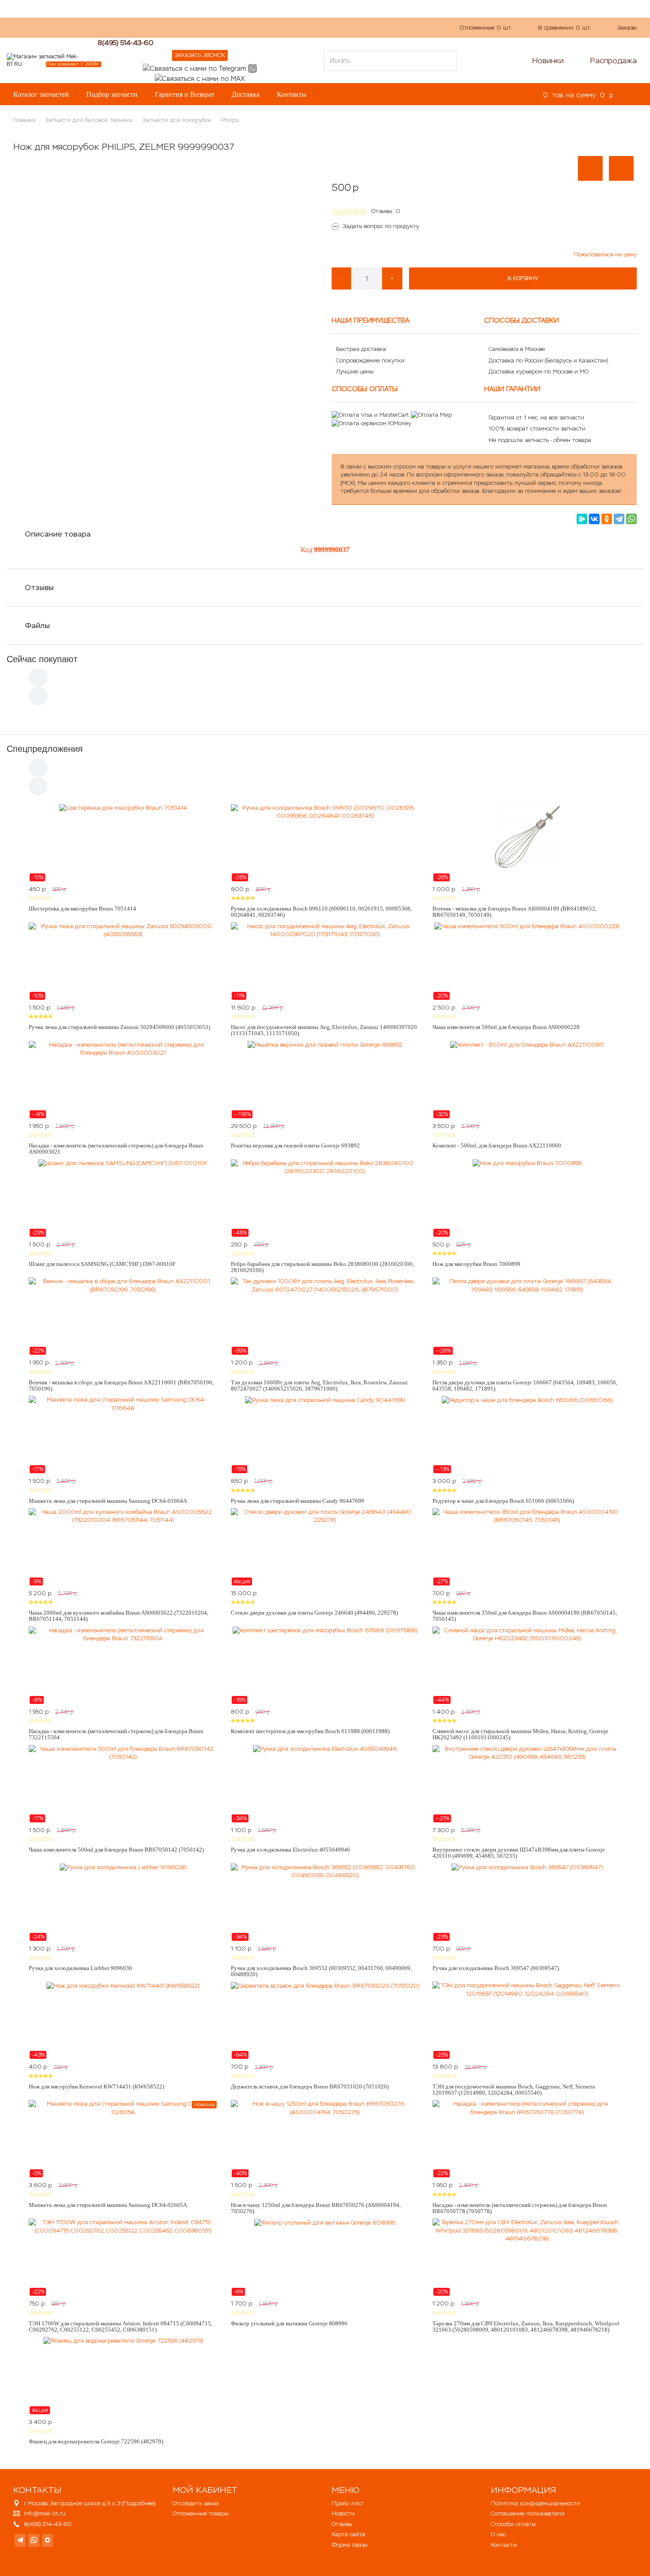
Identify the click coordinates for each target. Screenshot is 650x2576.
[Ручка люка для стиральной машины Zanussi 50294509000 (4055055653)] (123, 961)
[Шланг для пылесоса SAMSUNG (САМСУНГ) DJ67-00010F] (123, 1198)
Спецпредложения (45, 749)
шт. (486, 28)
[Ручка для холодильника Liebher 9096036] (123, 1902)
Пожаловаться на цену (605, 254)
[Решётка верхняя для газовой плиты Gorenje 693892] (325, 1080)
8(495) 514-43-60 (126, 43)
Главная (24, 120)
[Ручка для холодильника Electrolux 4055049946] (325, 1784)
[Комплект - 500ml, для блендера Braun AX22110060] (527, 1080)
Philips (230, 120)
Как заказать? (132, 27)
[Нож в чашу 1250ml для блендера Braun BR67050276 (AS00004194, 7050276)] (325, 2139)
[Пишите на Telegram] (195, 68)
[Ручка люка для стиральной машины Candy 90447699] (325, 1435)
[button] (590, 168)
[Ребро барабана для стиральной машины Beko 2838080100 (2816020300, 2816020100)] (325, 1198)
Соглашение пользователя (528, 2513)
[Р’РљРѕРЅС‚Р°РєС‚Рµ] (594, 519)
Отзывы (39, 587)
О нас (172, 27)
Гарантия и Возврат (185, 94)
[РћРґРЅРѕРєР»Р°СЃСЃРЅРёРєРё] (607, 519)
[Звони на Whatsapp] (252, 68)
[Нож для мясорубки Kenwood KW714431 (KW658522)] (123, 2020)
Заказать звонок (200, 55)
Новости (343, 2513)
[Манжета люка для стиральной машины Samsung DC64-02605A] (123, 2139)
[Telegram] (619, 519)
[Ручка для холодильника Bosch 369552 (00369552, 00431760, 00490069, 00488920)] (325, 1902)
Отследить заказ (195, 2503)
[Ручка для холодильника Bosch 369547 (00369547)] (527, 1902)
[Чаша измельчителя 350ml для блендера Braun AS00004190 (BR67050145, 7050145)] (527, 1547)
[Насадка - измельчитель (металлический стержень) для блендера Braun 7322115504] (123, 1665)
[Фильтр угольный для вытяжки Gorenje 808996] (325, 2257)
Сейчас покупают (42, 659)
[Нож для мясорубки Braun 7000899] (527, 1198)
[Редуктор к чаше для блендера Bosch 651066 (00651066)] (527, 1435)
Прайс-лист (348, 2503)
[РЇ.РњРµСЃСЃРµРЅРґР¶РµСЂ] (582, 519)
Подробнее (139, 2503)
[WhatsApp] (631, 519)
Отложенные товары (201, 2513)
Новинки (548, 61)
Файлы (37, 625)
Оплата (203, 27)
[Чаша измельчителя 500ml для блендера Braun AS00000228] (527, 961)
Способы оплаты (513, 2524)
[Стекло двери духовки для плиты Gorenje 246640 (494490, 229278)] (325, 1547)
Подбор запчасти (112, 94)
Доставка (246, 94)
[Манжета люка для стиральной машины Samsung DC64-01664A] (123, 1435)
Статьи (236, 27)
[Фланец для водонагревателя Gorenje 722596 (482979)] (123, 2376)
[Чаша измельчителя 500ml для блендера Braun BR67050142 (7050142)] (123, 1784)
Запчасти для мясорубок (177, 120)
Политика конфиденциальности (535, 2503)
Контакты (292, 94)
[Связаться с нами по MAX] (48, 2540)
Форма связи (350, 2545)
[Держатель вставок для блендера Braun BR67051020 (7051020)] (325, 2020)
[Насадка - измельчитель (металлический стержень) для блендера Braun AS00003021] (123, 1080)
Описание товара (58, 534)
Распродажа (614, 61)
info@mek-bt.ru (45, 2513)
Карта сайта (348, 2534)
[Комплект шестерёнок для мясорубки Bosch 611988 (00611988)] (325, 1665)
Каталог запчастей (41, 94)
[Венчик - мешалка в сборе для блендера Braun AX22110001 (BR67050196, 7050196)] (123, 1316)
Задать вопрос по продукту (381, 226)
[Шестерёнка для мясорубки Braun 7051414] (123, 843)
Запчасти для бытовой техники (89, 120)
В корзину (523, 278)
